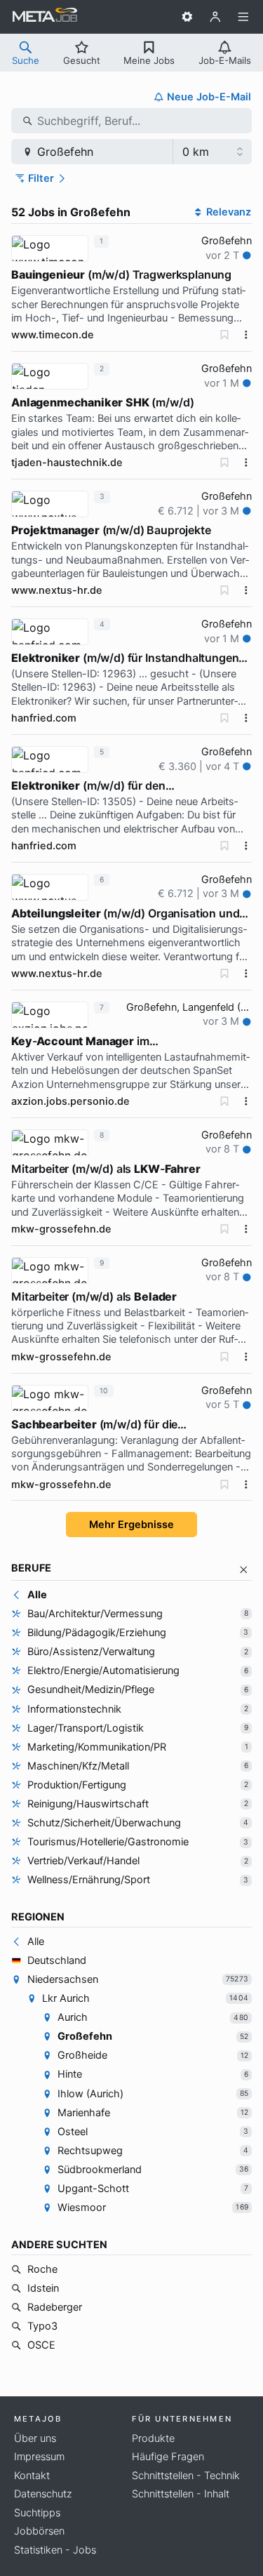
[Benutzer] (215, 17)
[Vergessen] (224, 335)
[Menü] (243, 17)
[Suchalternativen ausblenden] (244, 1570)
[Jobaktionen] (246, 335)
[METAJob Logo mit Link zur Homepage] (45, 17)
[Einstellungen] (187, 17)
